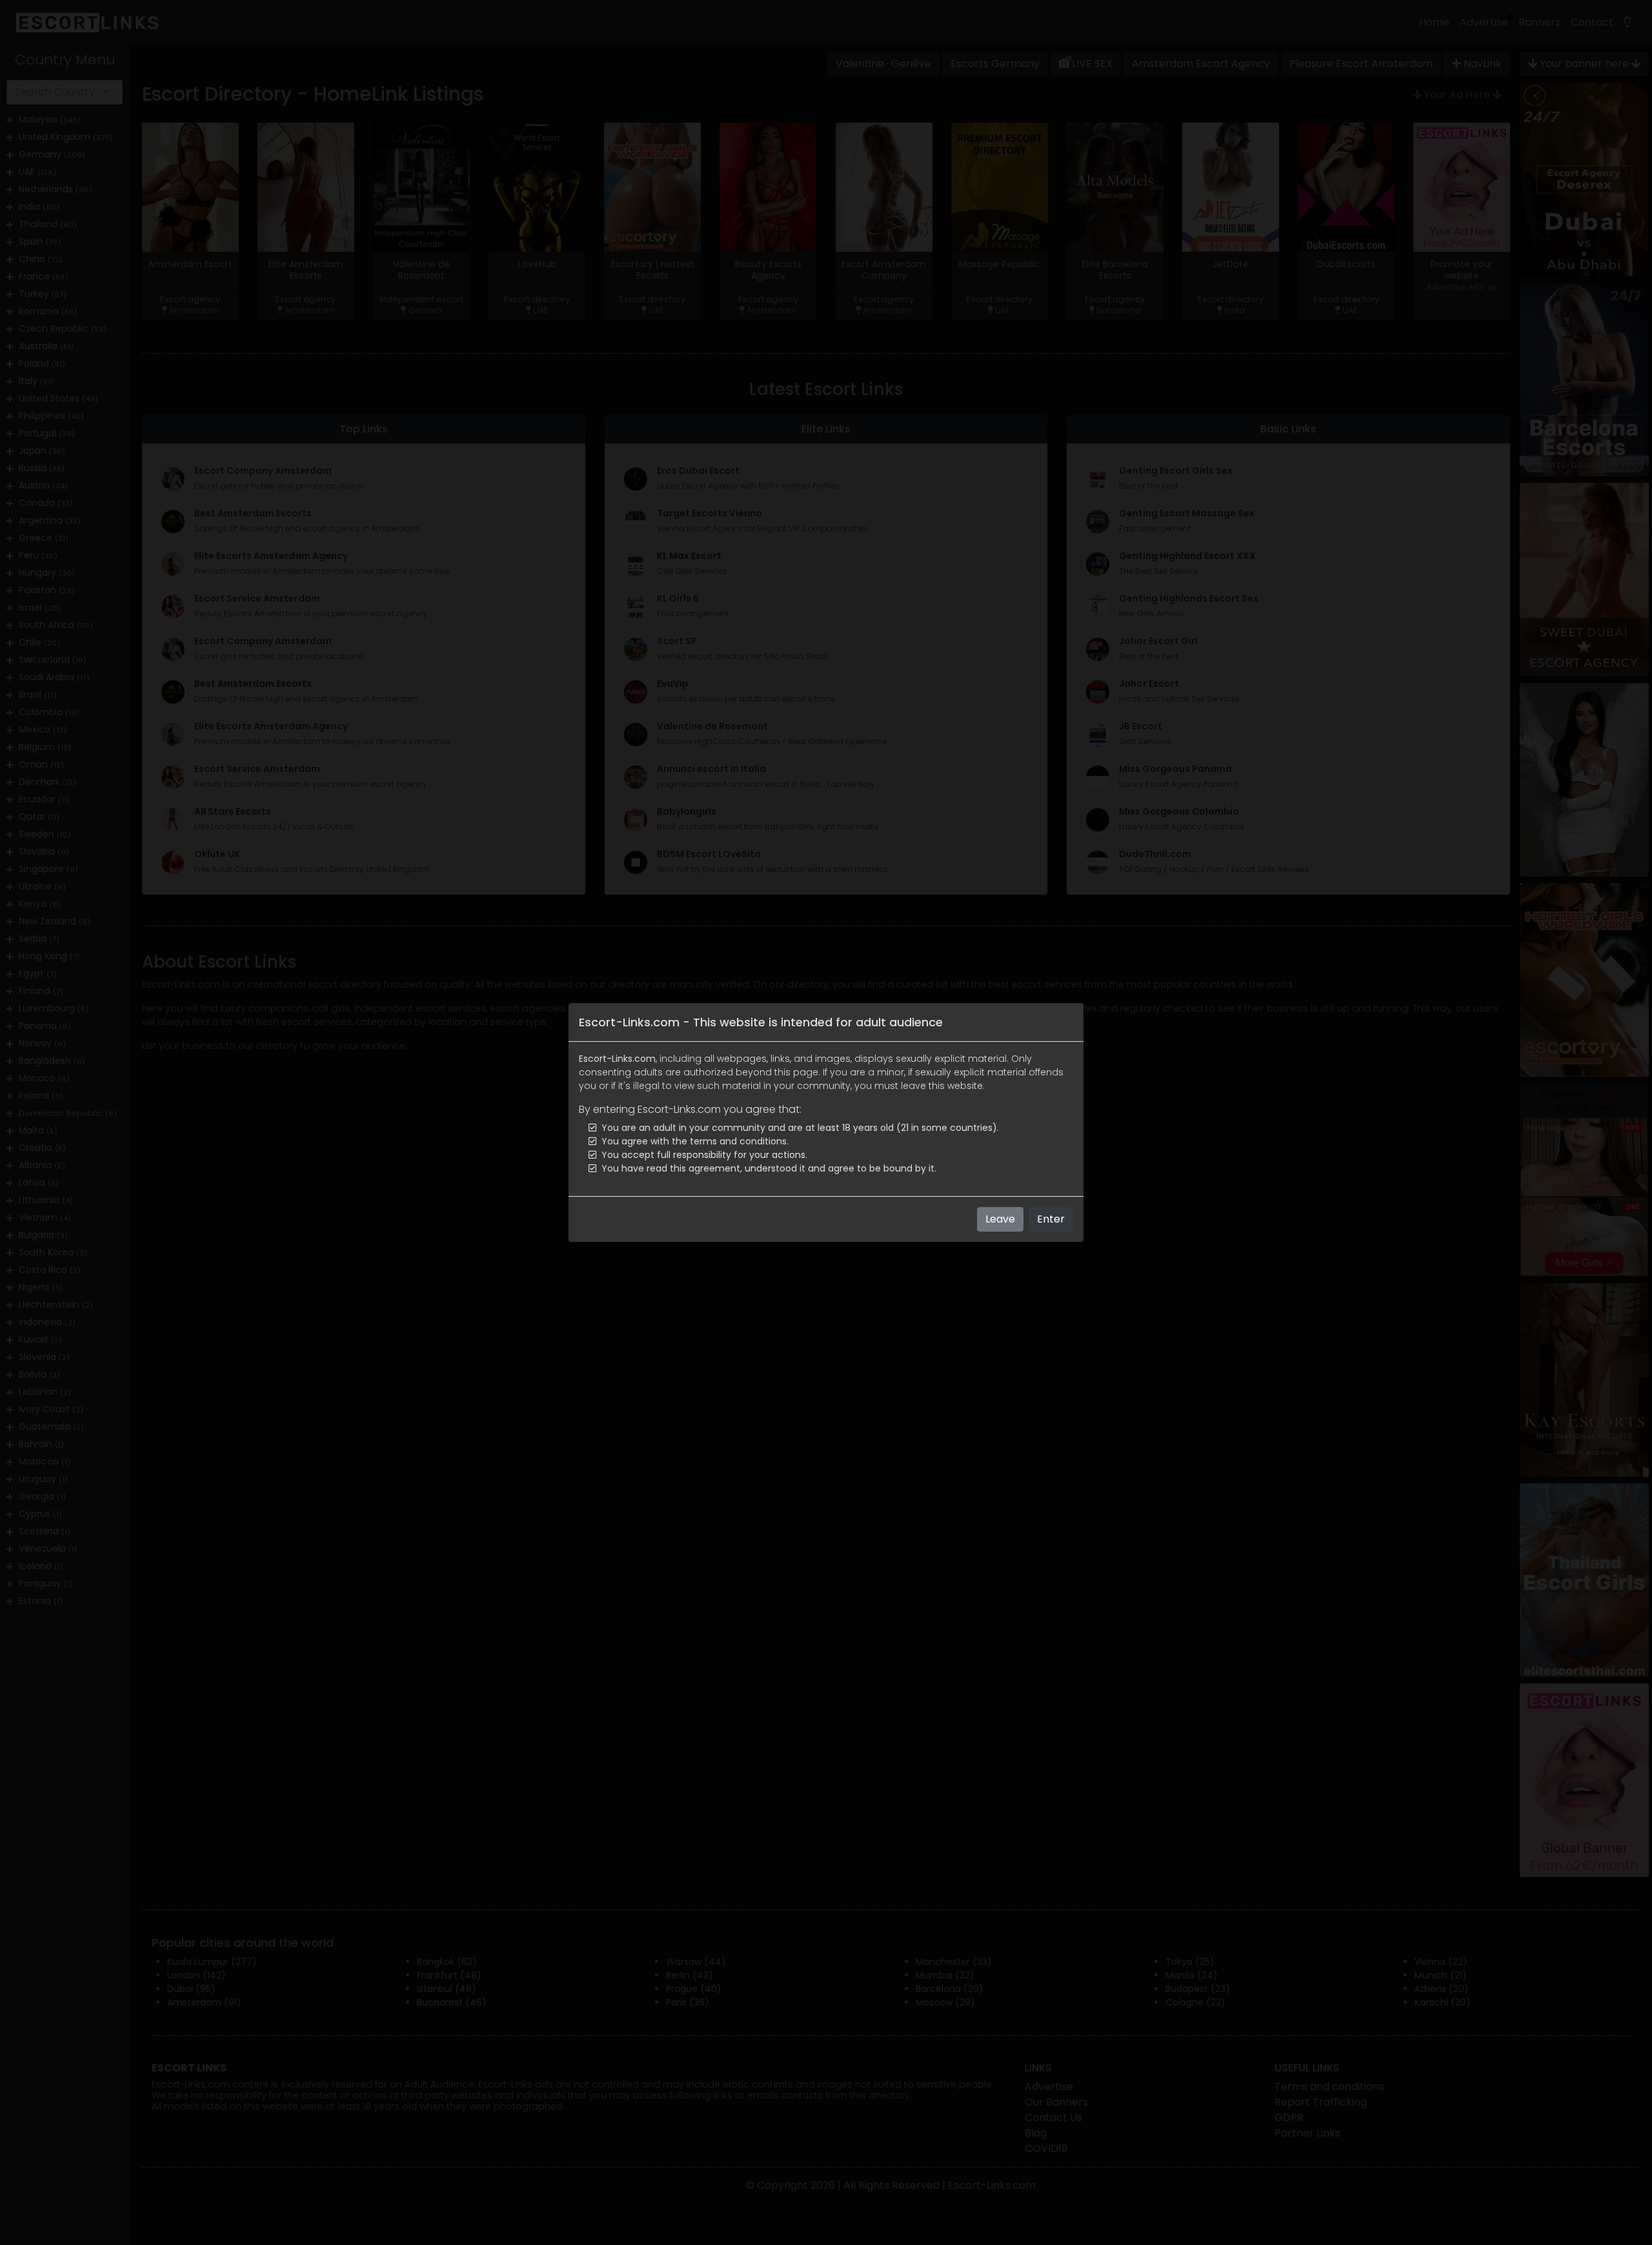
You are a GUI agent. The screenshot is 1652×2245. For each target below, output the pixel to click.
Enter (1051, 1219)
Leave (1000, 1219)
